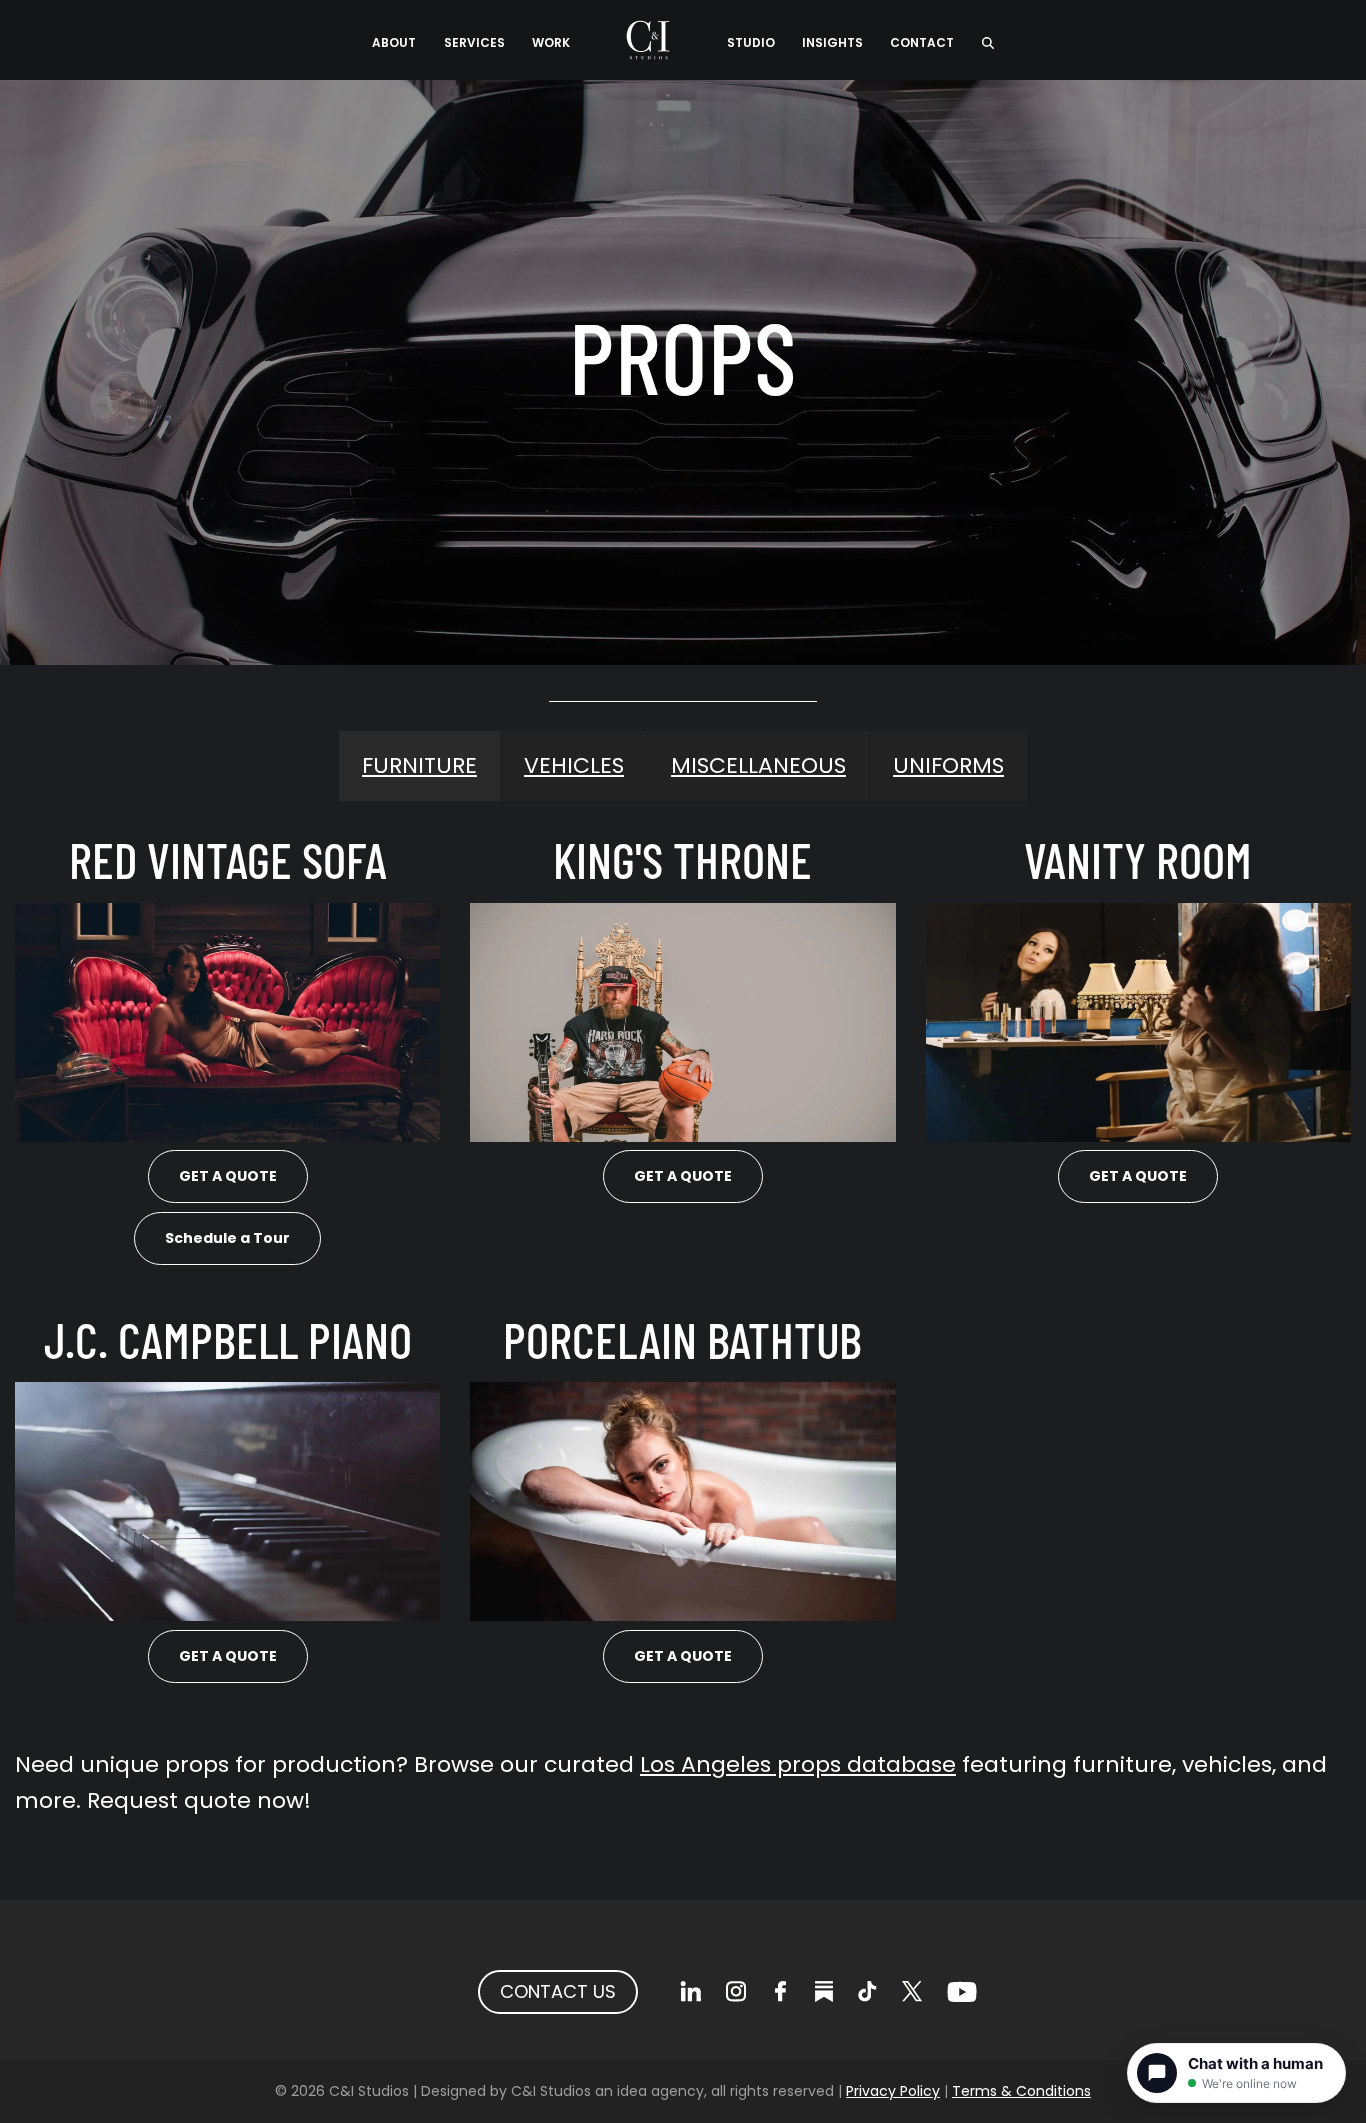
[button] (987, 40)
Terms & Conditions (1021, 2091)
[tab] (419, 766)
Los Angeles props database (798, 1764)
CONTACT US (558, 1991)
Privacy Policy (893, 2091)
